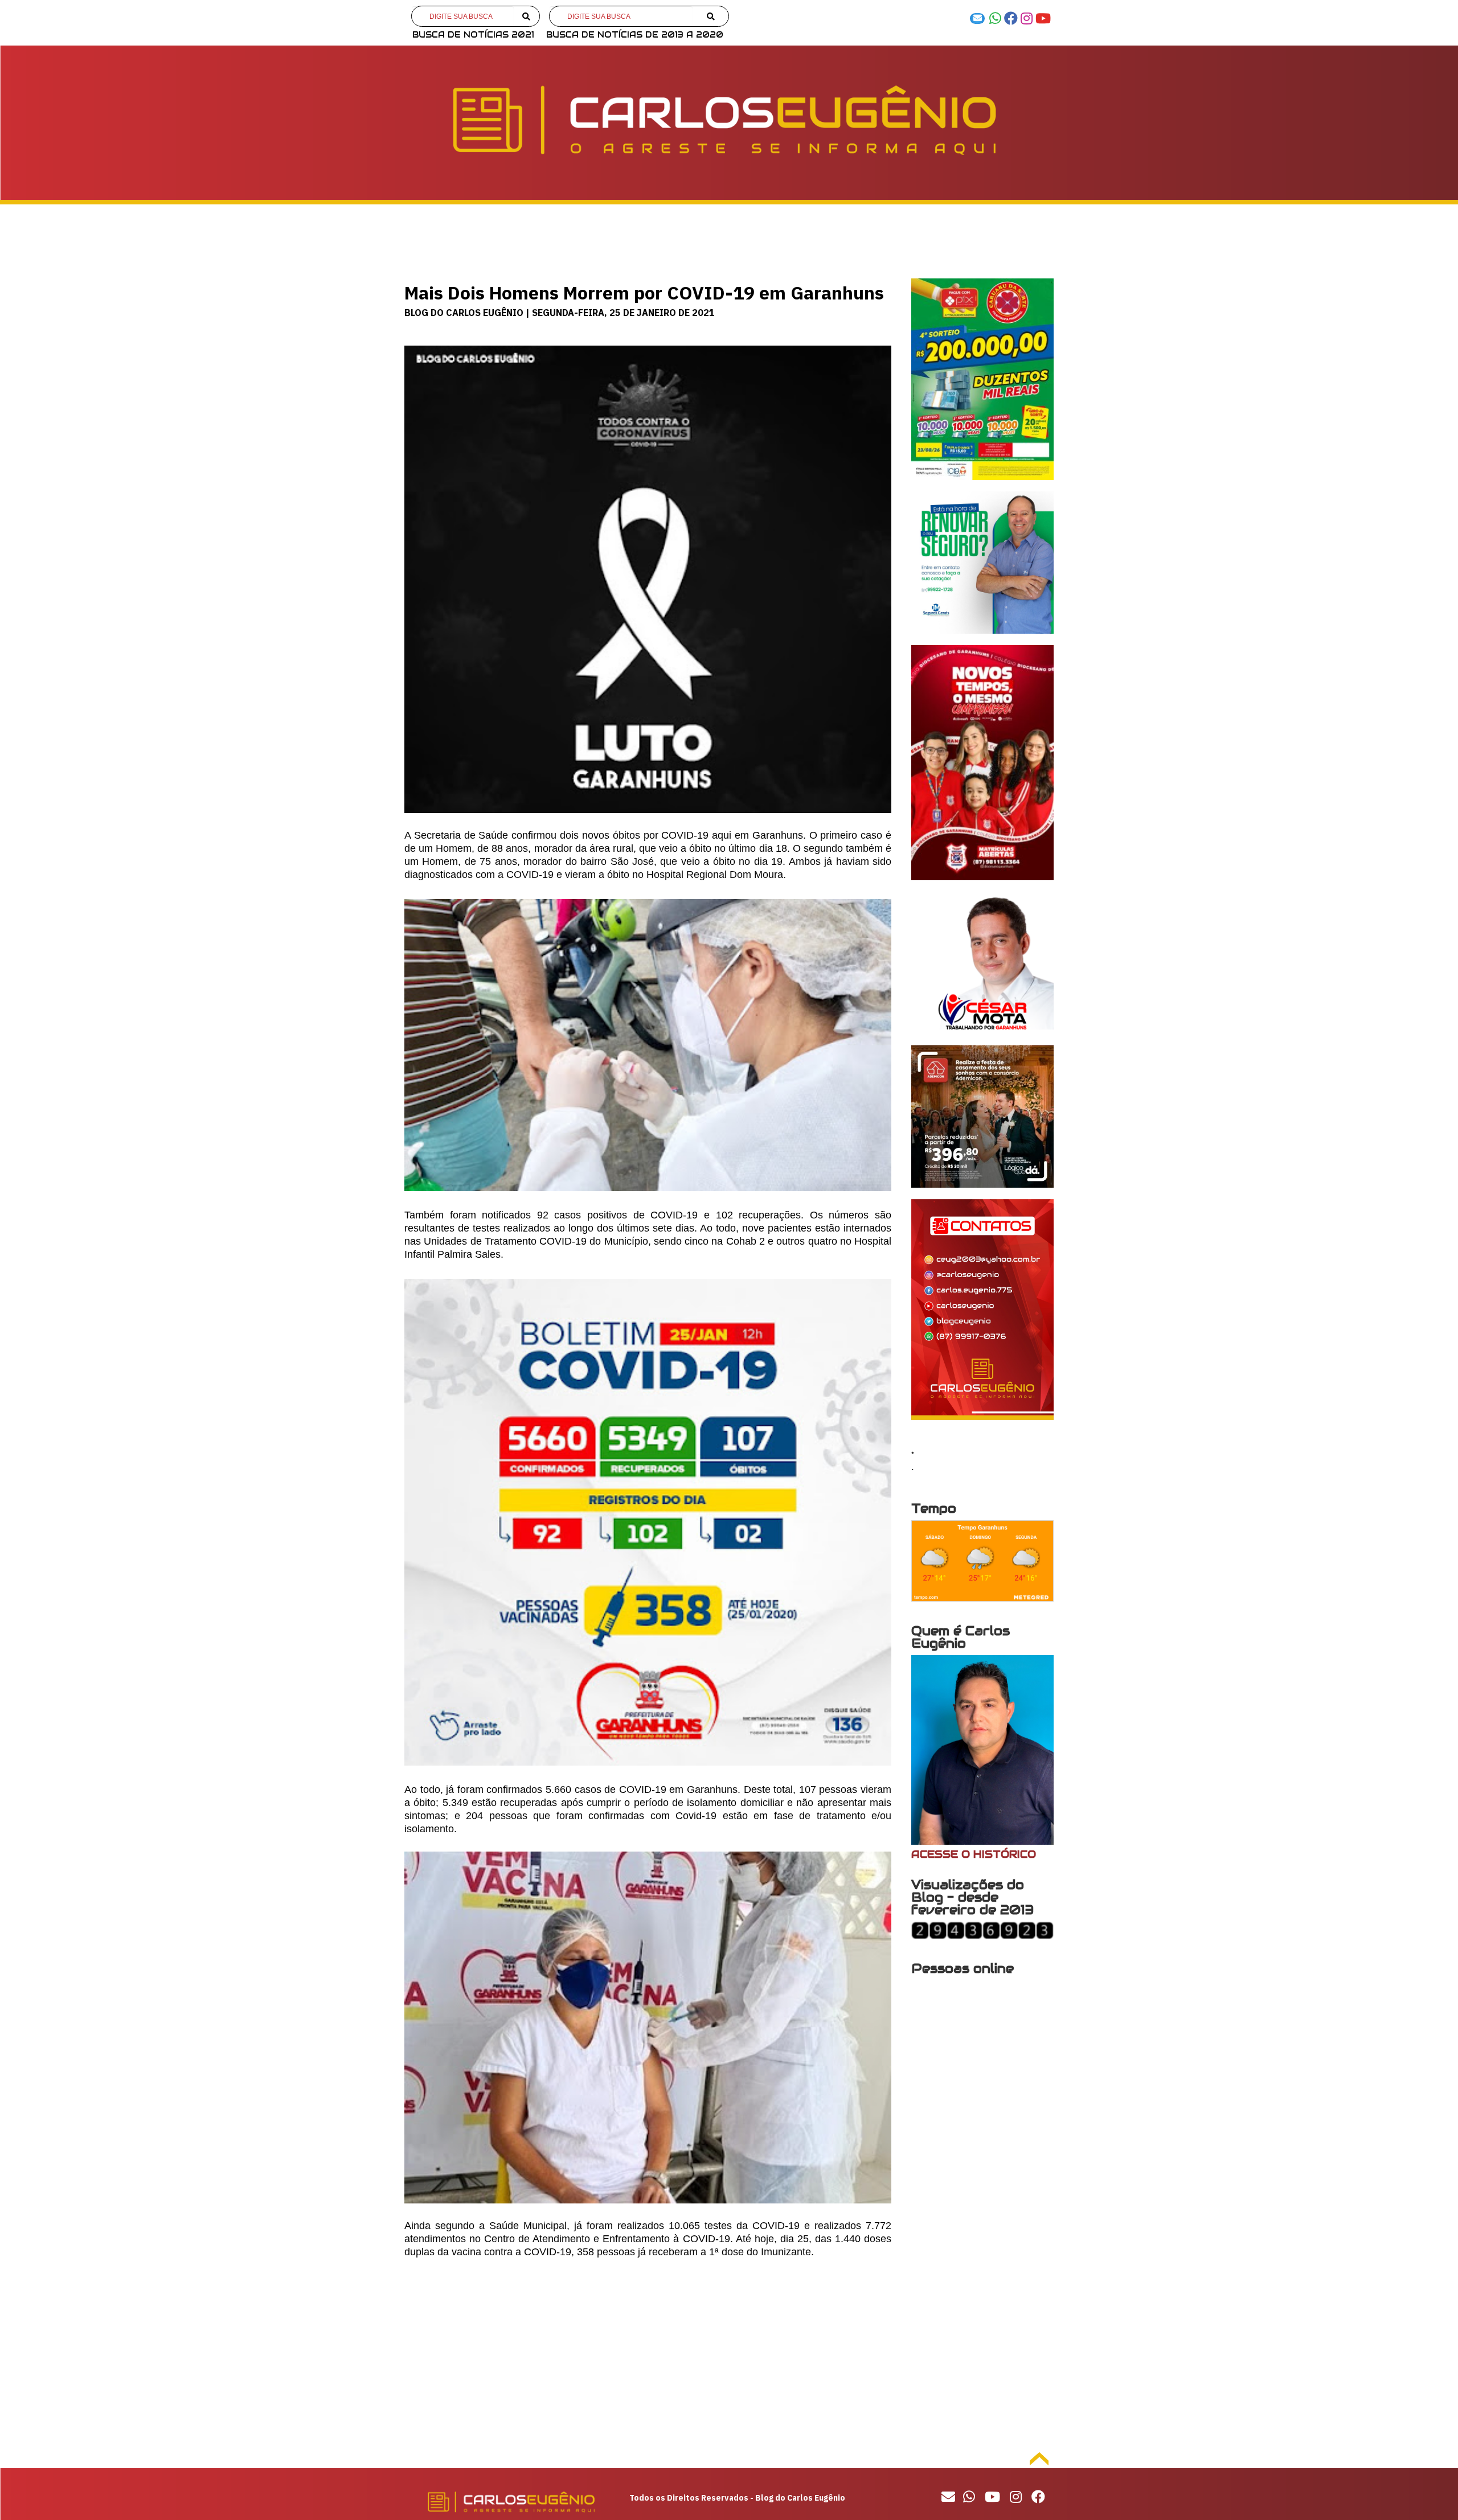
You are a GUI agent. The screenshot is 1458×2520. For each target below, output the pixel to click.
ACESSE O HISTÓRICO (974, 1854)
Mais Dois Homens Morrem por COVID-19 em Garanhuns (644, 293)
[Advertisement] (648, 2355)
